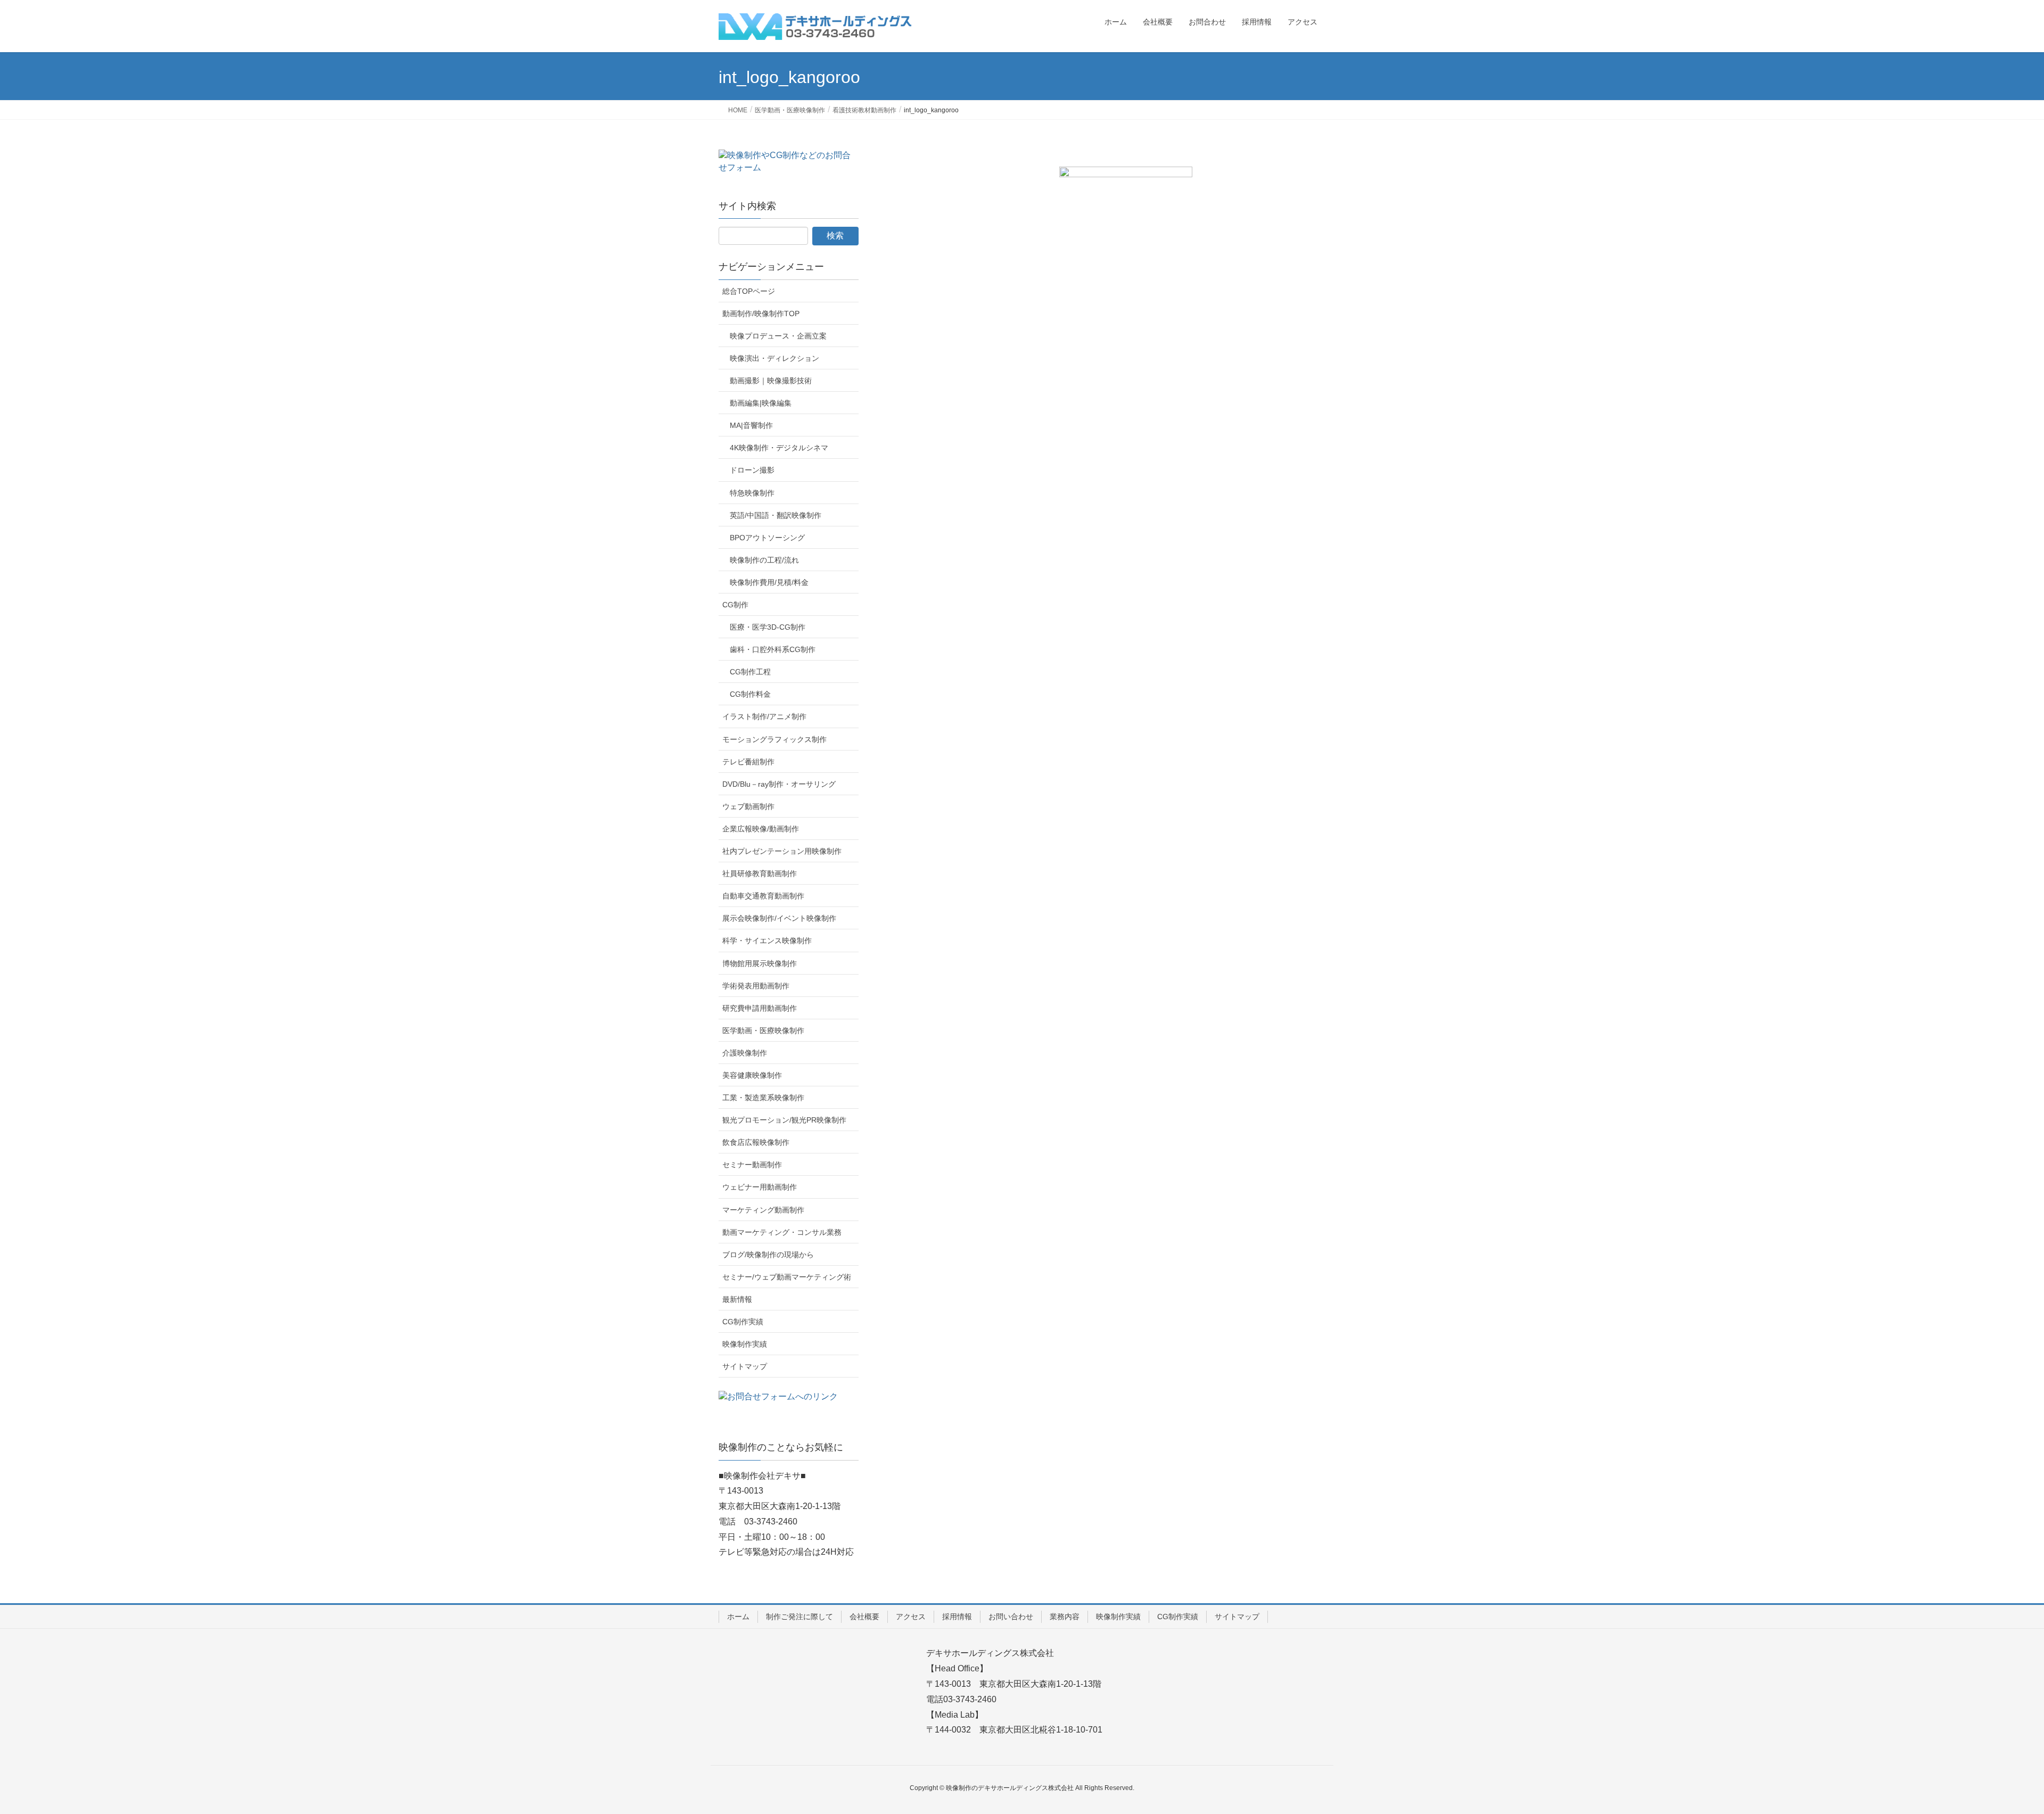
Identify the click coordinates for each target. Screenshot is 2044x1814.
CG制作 (735, 605)
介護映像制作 (745, 1053)
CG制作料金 (750, 694)
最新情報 (737, 1299)
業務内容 (1065, 1617)
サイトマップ (745, 1366)
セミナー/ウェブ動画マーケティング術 (787, 1277)
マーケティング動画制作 (763, 1210)
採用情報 (957, 1617)
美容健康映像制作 (752, 1075)
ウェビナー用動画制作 (760, 1187)
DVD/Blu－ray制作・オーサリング (779, 784)
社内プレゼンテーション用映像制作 (782, 851)
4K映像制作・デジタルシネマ (779, 448)
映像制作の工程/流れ (764, 560)
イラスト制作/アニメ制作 (764, 716)
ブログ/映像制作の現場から (768, 1255)
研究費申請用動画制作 (760, 1008)
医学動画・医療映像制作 (763, 1030)
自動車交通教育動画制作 (763, 896)
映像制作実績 (745, 1344)
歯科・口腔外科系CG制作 (773, 649)
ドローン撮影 (752, 470)
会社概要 (864, 1617)
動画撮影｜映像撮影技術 (771, 381)
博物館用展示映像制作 (760, 963)
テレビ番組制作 (748, 762)
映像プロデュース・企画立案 (778, 336)
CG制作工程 (750, 672)
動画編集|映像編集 (761, 403)
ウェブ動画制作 (748, 806)
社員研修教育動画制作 (760, 873)
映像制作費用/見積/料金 (769, 582)
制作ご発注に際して (800, 1617)
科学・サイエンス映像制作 (767, 941)
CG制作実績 (743, 1322)
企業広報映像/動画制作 (761, 829)
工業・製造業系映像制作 (763, 1098)
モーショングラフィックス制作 (774, 739)
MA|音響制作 (751, 425)
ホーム (738, 1617)
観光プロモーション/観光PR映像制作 (784, 1120)
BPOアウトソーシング (767, 538)
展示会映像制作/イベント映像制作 (779, 918)
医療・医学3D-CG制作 (768, 627)
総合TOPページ (749, 291)
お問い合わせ (1011, 1617)
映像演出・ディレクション (774, 358)
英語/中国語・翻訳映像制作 (776, 515)
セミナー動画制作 (752, 1165)
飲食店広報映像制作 (756, 1142)
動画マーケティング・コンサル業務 (782, 1232)
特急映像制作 (752, 493)
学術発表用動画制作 (756, 986)
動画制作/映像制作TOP (761, 314)
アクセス (911, 1617)
